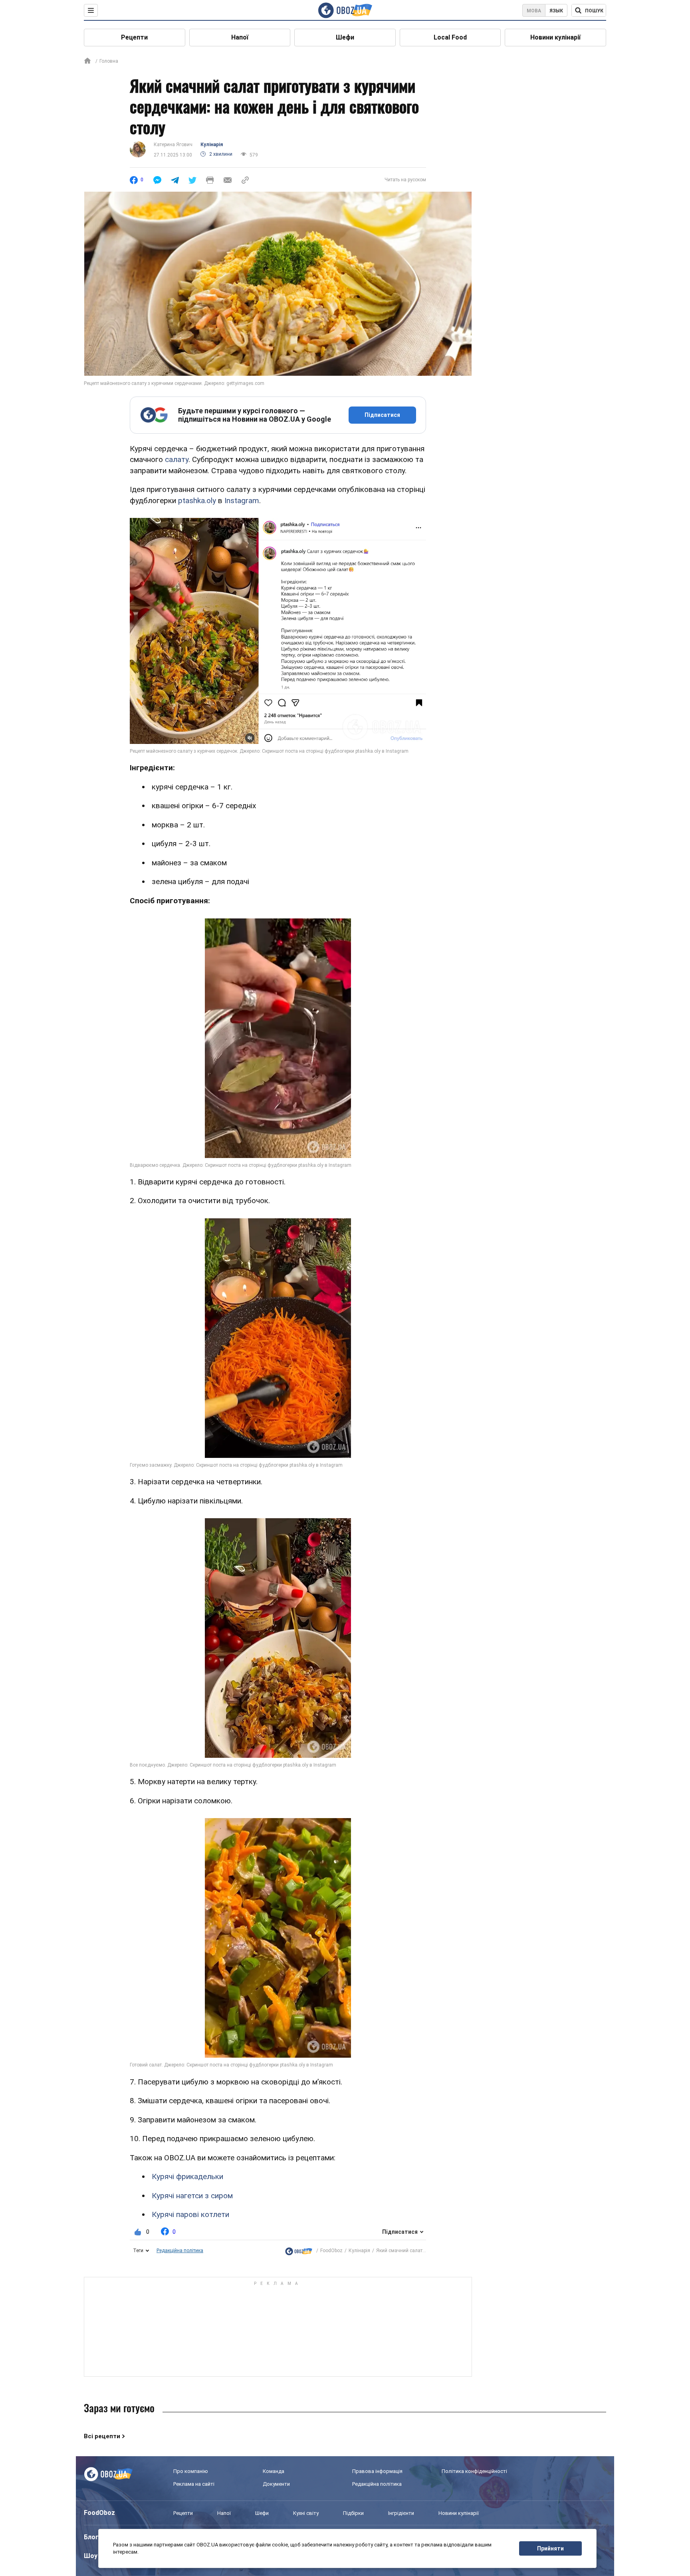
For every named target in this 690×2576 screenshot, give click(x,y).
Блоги (93, 2537)
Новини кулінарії (555, 37)
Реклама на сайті (194, 2484)
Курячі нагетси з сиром (192, 2196)
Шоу (91, 2556)
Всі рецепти (102, 2436)
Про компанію (191, 2471)
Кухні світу (306, 2513)
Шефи (345, 37)
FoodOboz (331, 2251)
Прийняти (550, 2548)
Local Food (450, 37)
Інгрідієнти (401, 2513)
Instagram (242, 501)
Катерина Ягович (173, 145)
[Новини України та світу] (299, 2251)
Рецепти (134, 37)
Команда (274, 2471)
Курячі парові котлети (190, 2214)
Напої (240, 37)
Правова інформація (377, 2471)
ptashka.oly (197, 501)
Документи (276, 2484)
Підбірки (353, 2513)
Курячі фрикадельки (187, 2176)
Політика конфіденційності (474, 2471)
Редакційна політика (180, 2251)
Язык (556, 11)
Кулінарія (212, 145)
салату (177, 459)
